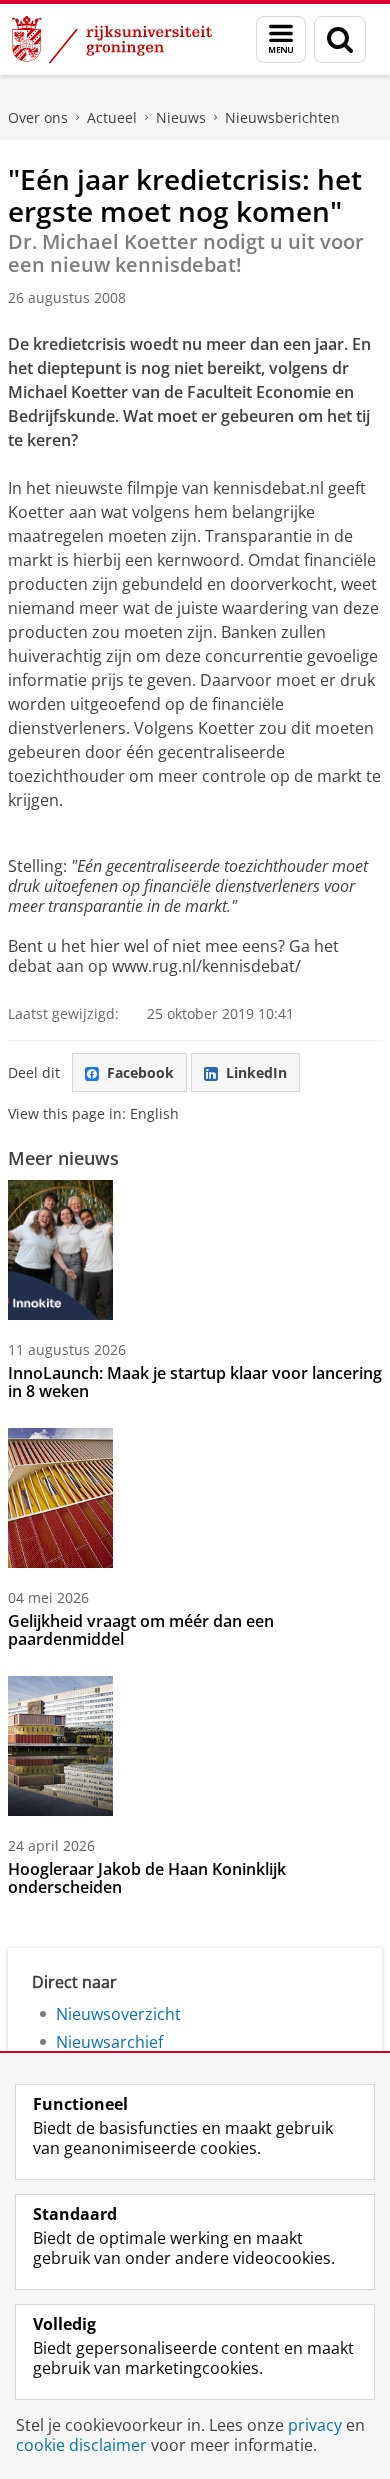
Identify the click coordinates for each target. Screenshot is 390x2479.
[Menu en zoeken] (281, 39)
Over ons (38, 117)
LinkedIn (256, 1072)
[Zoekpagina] (340, 39)
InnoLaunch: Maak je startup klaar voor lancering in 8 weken (195, 1382)
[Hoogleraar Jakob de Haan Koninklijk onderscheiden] (60, 1746)
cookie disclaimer (81, 2445)
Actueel (112, 117)
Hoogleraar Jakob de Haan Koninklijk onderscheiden (147, 1878)
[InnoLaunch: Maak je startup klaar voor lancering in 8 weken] (60, 1250)
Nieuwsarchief (109, 2042)
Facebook (140, 1072)
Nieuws (181, 117)
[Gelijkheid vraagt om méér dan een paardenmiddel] (60, 1498)
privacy (315, 2425)
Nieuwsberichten (282, 117)
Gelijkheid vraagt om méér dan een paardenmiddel (141, 1630)
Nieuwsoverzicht (118, 2014)
